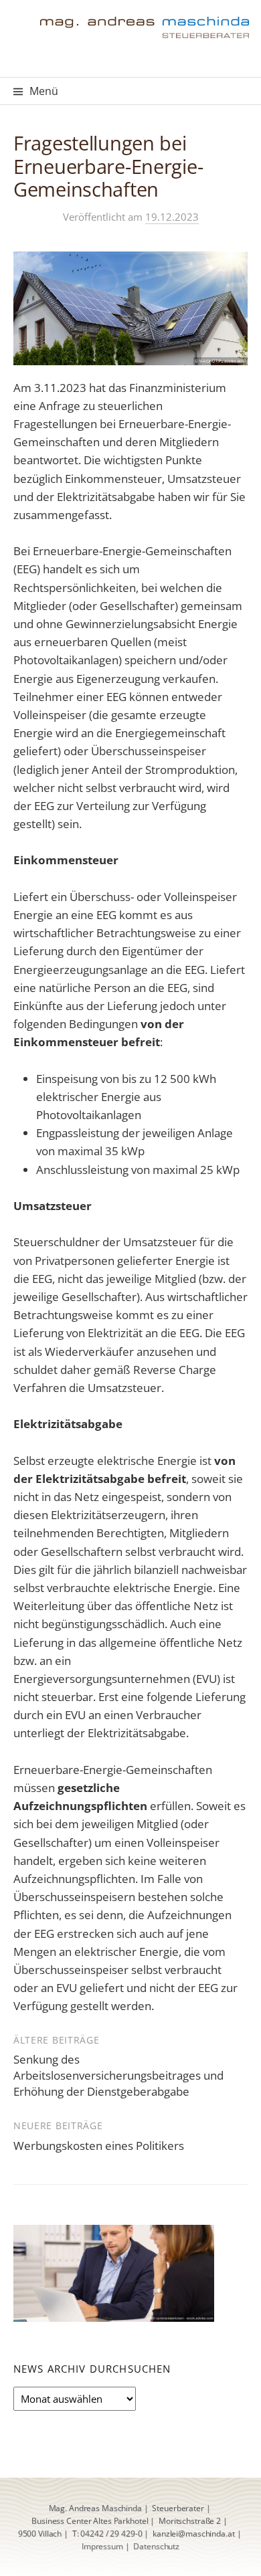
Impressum (102, 2546)
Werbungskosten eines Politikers (99, 2146)
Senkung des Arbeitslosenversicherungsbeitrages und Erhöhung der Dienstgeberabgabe (118, 2075)
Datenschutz (156, 2546)
